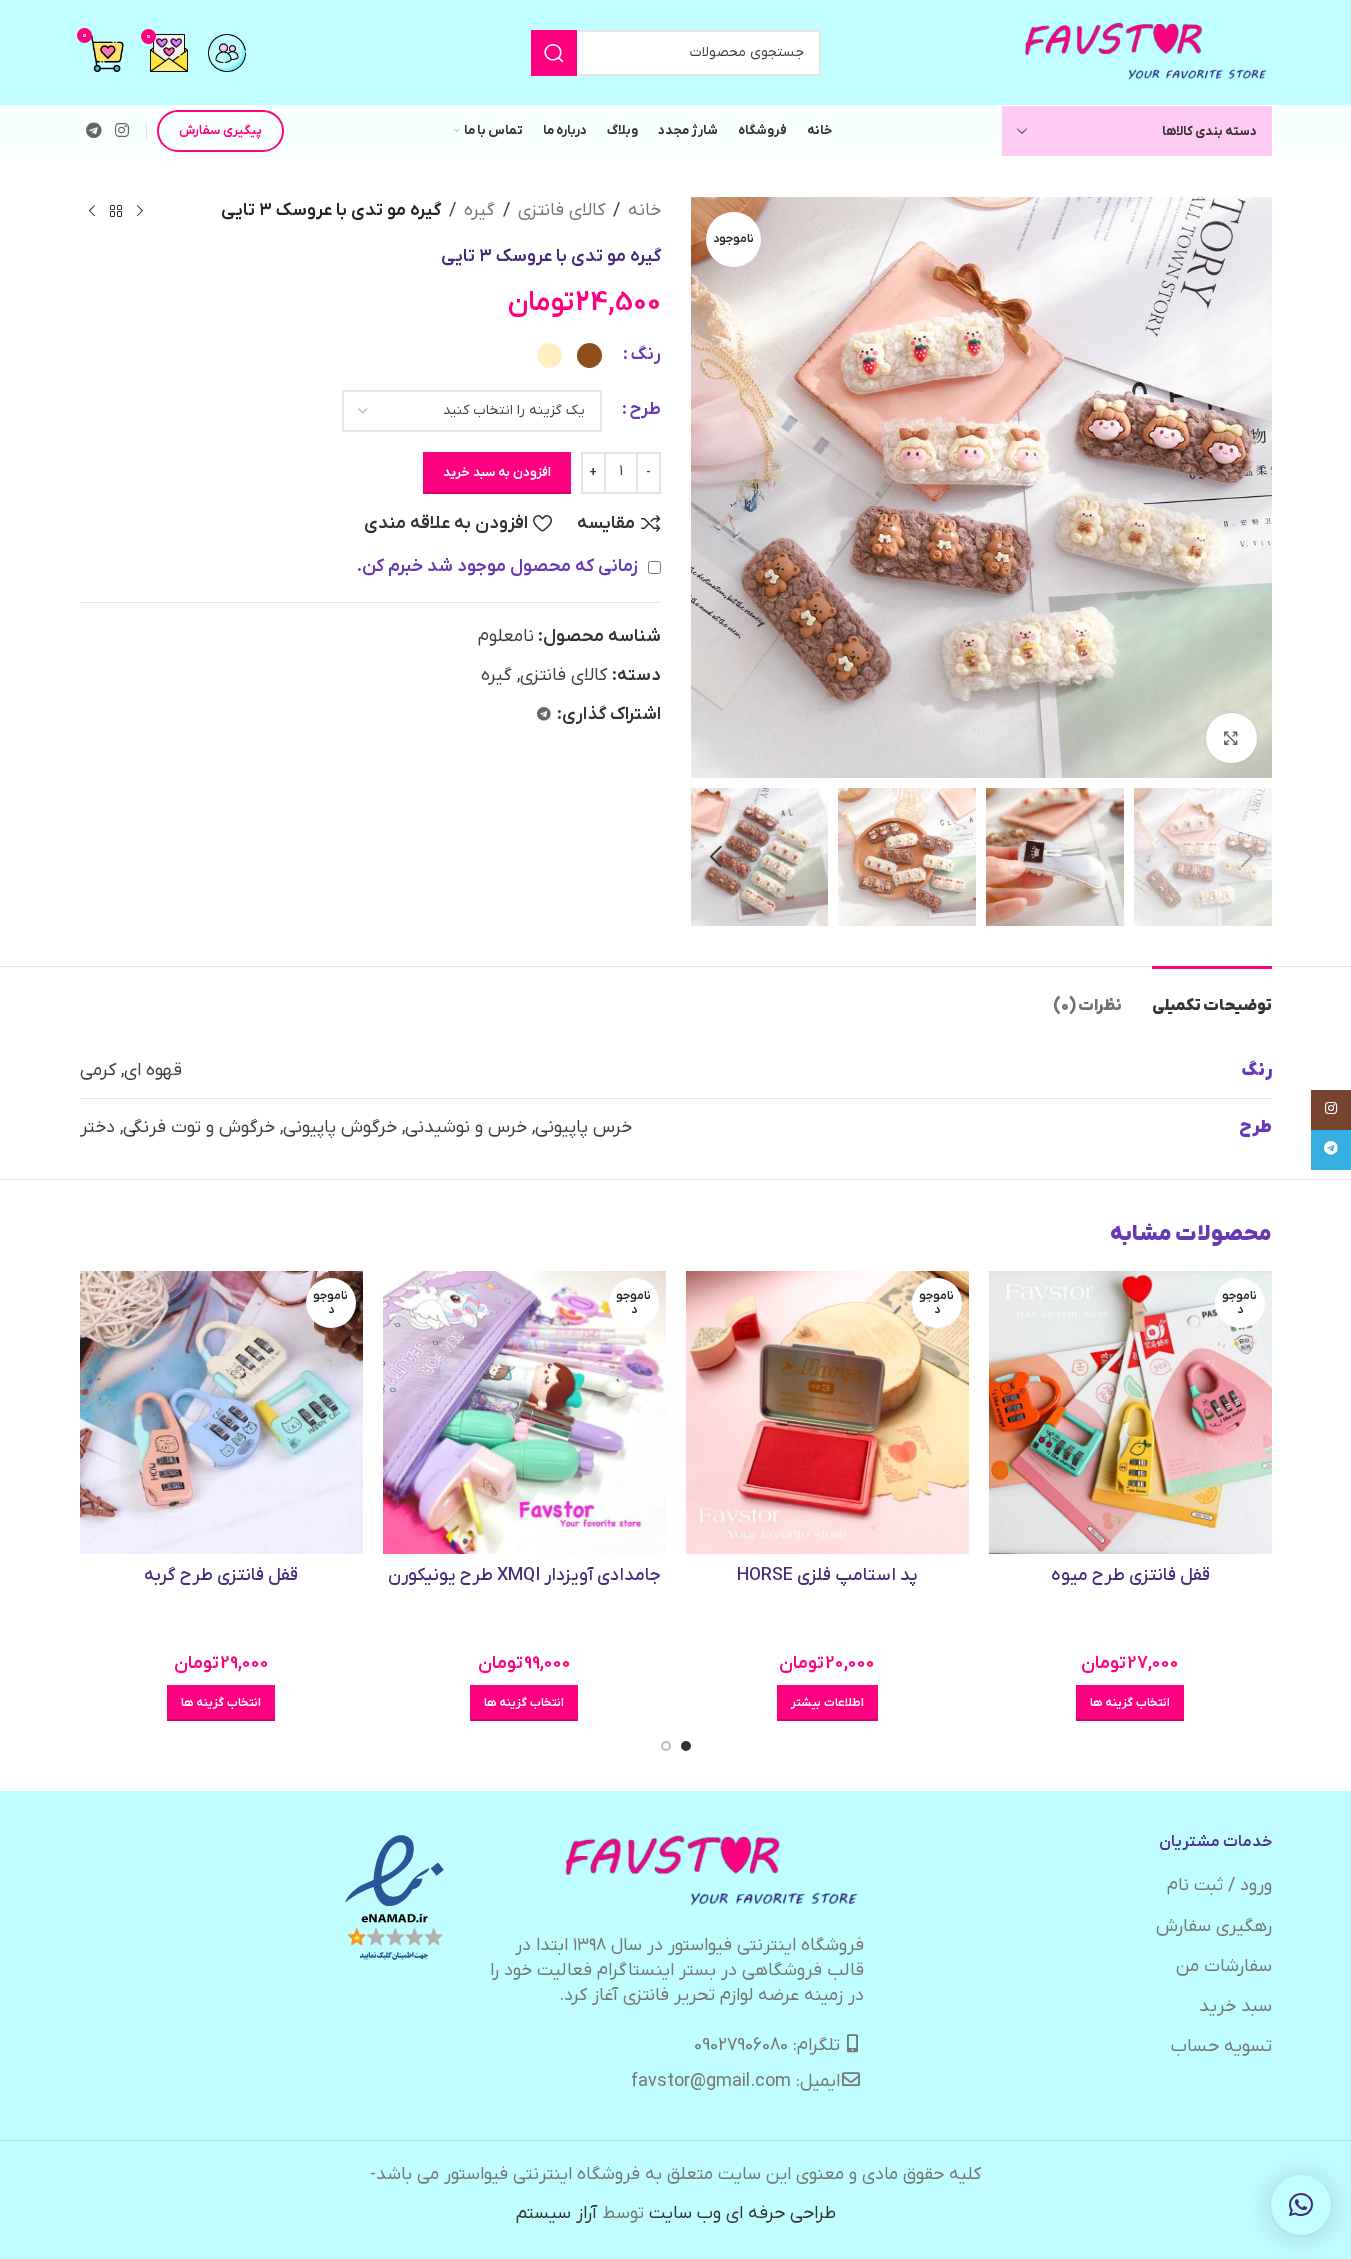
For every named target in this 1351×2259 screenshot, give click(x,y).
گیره (479, 210)
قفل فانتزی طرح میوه (1130, 1575)
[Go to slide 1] (686, 1746)
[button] (1247, 857)
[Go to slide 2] (666, 1746)
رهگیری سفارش (1214, 1926)
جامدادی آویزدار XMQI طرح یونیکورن (524, 1575)
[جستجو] (554, 53)
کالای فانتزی (561, 210)
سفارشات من (1224, 1966)
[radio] (589, 355)
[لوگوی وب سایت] (1147, 51)
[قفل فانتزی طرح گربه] (221, 1412)
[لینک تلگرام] (94, 131)
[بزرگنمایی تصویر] (1231, 738)
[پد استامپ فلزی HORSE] (827, 1412)
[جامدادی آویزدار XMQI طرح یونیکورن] (524, 1412)
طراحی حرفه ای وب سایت (742, 2213)
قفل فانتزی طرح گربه (221, 1575)
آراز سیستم (556, 2213)
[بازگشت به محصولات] (116, 211)
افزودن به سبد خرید (497, 472)
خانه (644, 210)
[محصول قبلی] (140, 211)
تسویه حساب (1221, 2046)
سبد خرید (1235, 2006)
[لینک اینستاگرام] (122, 131)
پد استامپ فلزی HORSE (827, 1575)
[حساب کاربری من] (227, 53)
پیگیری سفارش (220, 130)
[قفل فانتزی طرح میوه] (1130, 1412)
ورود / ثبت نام (1219, 1885)
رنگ (645, 354)
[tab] (1212, 996)
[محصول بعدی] (92, 211)
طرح (645, 409)
